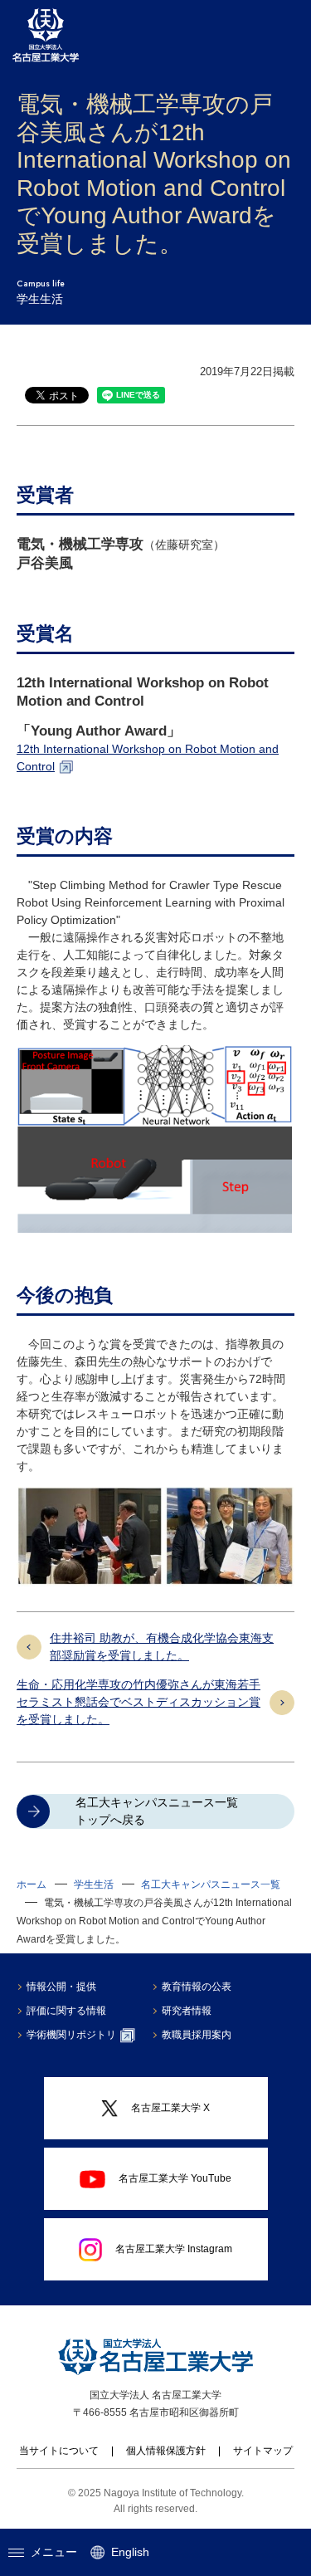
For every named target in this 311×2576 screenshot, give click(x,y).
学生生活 (94, 1884)
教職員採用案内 (197, 2035)
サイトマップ (263, 2451)
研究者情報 (187, 2011)
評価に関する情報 (66, 2011)
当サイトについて (59, 2451)
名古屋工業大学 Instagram (174, 2249)
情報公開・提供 (61, 1987)
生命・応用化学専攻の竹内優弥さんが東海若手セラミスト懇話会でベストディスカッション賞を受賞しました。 (138, 1702)
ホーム (32, 1884)
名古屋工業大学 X (170, 2108)
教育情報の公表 (197, 1987)
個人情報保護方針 (166, 2451)
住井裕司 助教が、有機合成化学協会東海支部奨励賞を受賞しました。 (162, 1647)
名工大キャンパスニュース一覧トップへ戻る (157, 1811)
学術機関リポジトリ (71, 2035)
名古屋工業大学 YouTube (175, 2178)
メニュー (54, 2552)
